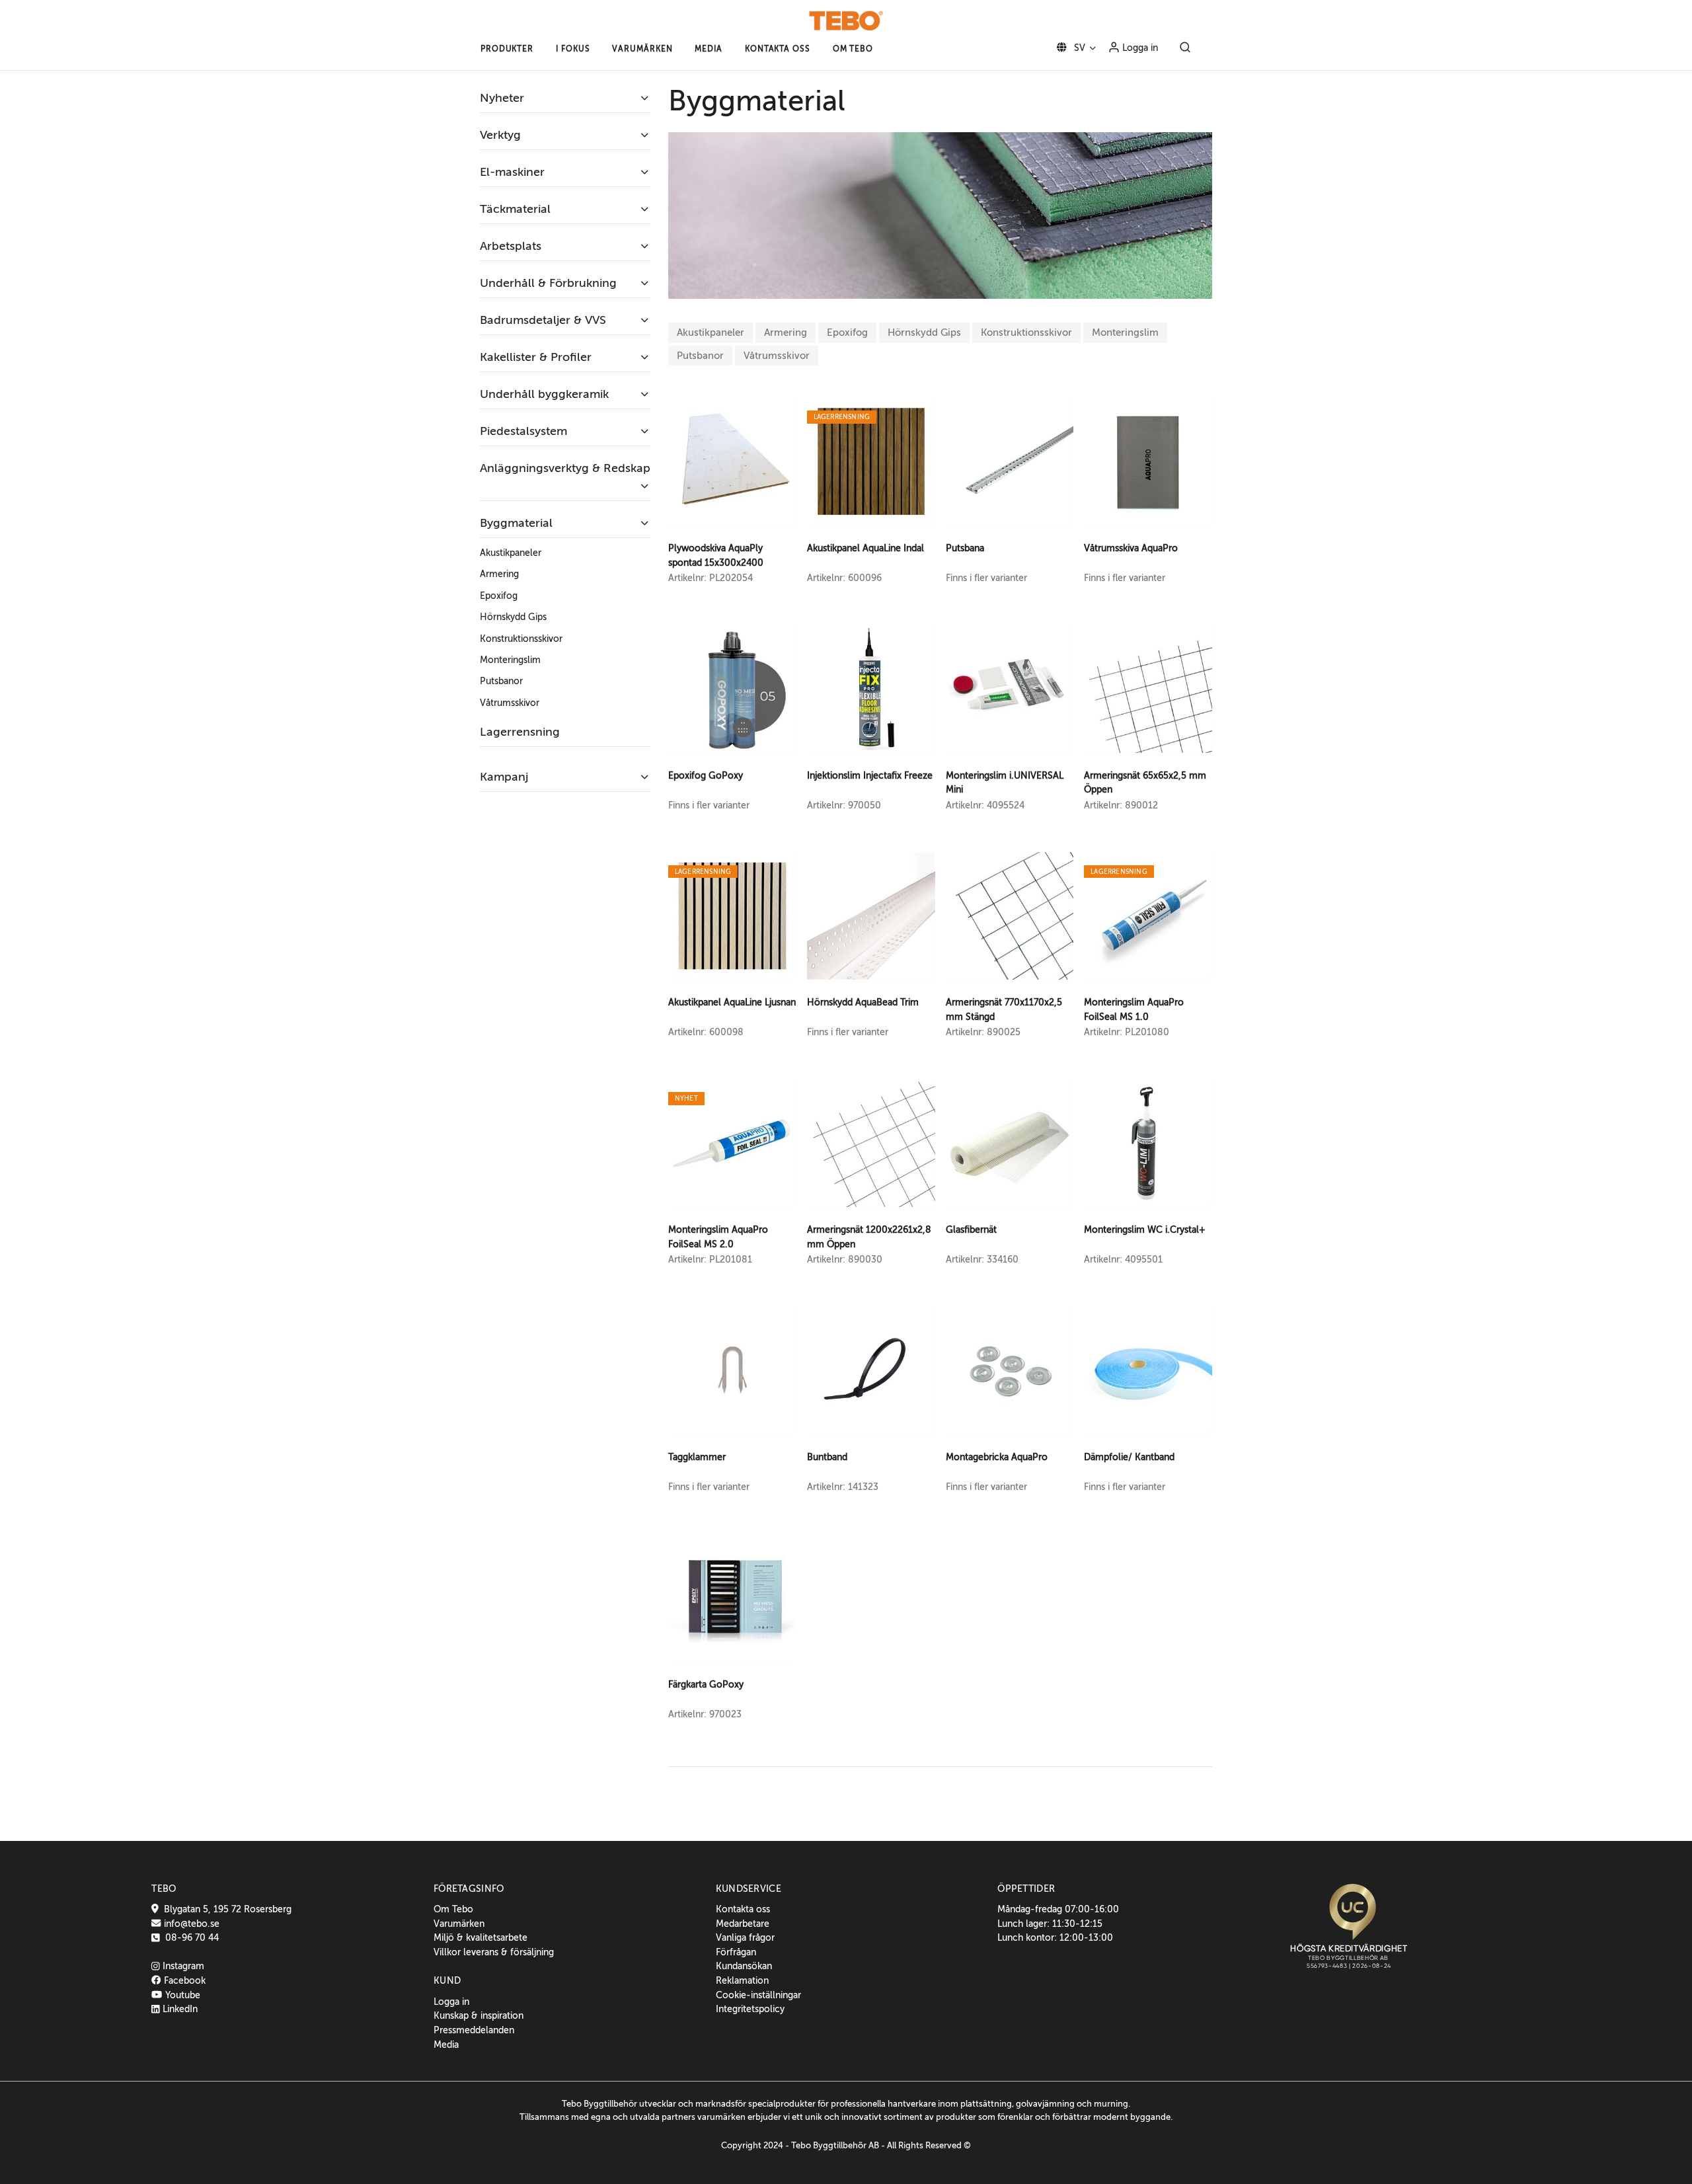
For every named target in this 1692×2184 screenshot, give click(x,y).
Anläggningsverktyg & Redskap (565, 468)
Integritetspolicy (750, 2009)
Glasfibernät (971, 1229)
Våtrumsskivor (777, 356)
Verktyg (500, 135)
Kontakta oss (743, 1909)
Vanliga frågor (745, 1937)
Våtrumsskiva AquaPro (1131, 548)
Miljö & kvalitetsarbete (481, 1937)
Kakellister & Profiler (536, 357)
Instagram (182, 1966)
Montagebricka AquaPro (997, 1457)
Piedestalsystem (523, 431)
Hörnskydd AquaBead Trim (863, 1002)
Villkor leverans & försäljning (494, 1952)
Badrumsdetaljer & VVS (543, 320)
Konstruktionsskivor (1026, 332)
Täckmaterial (515, 209)
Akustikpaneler (711, 332)
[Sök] (1185, 48)
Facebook (183, 1980)
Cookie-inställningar (758, 1995)
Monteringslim (1125, 332)
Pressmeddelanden (474, 2030)
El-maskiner (512, 172)
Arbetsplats (511, 246)
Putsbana (965, 548)
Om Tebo (453, 1909)
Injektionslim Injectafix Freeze (870, 775)
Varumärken (459, 1924)
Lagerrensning (520, 732)
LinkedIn (179, 2009)
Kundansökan (744, 1966)
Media (446, 2045)
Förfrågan (736, 1952)
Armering (786, 332)
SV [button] (1078, 48)
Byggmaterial (516, 523)
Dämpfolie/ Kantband (1129, 1457)
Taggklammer (697, 1457)
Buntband (827, 1457)
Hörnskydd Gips (924, 332)
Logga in (1139, 48)
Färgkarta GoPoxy (706, 1684)
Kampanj (504, 777)
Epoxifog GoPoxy (706, 775)
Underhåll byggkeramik (544, 394)
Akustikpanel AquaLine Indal (865, 548)
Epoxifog (847, 332)
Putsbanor (700, 356)
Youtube (181, 1995)
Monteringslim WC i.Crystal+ (1145, 1229)
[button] (507, 49)
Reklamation (742, 1980)
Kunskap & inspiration (479, 2015)
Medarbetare (743, 1924)
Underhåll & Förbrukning (548, 283)
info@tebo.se (190, 1924)
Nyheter (502, 98)
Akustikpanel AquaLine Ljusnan (732, 1002)
